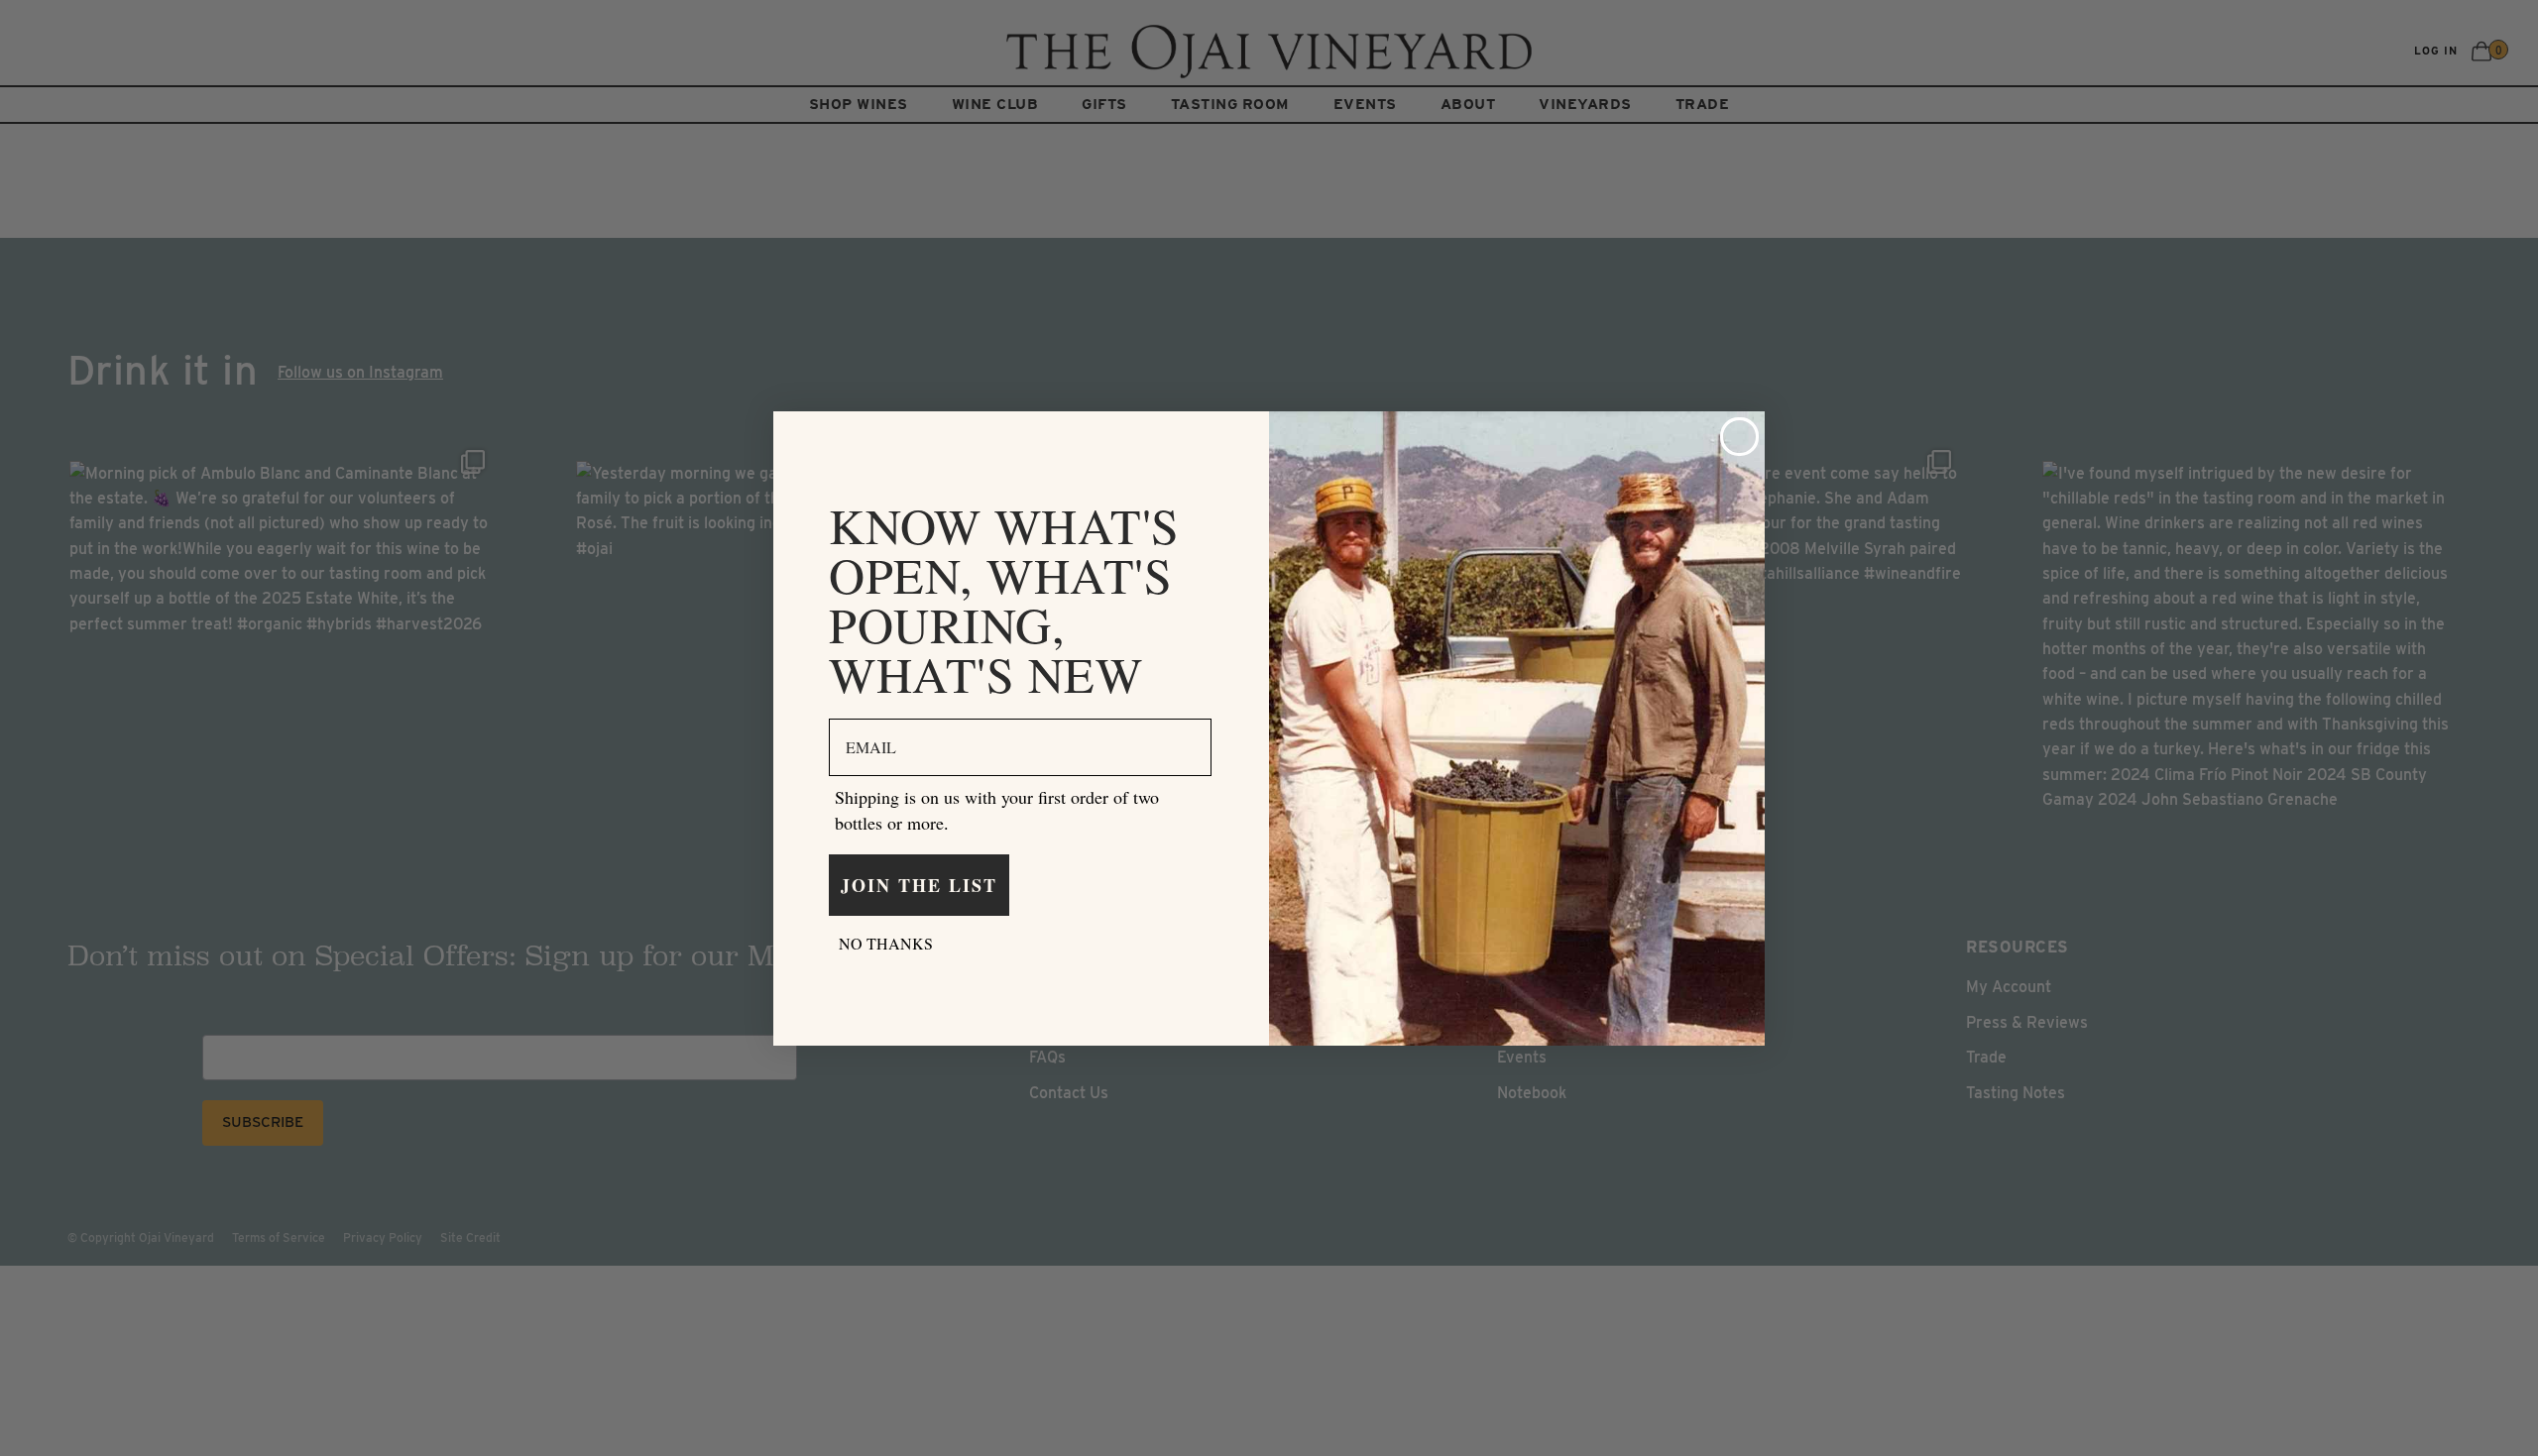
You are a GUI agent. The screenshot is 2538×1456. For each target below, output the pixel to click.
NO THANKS (886, 943)
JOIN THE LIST (919, 885)
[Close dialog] (1739, 437)
